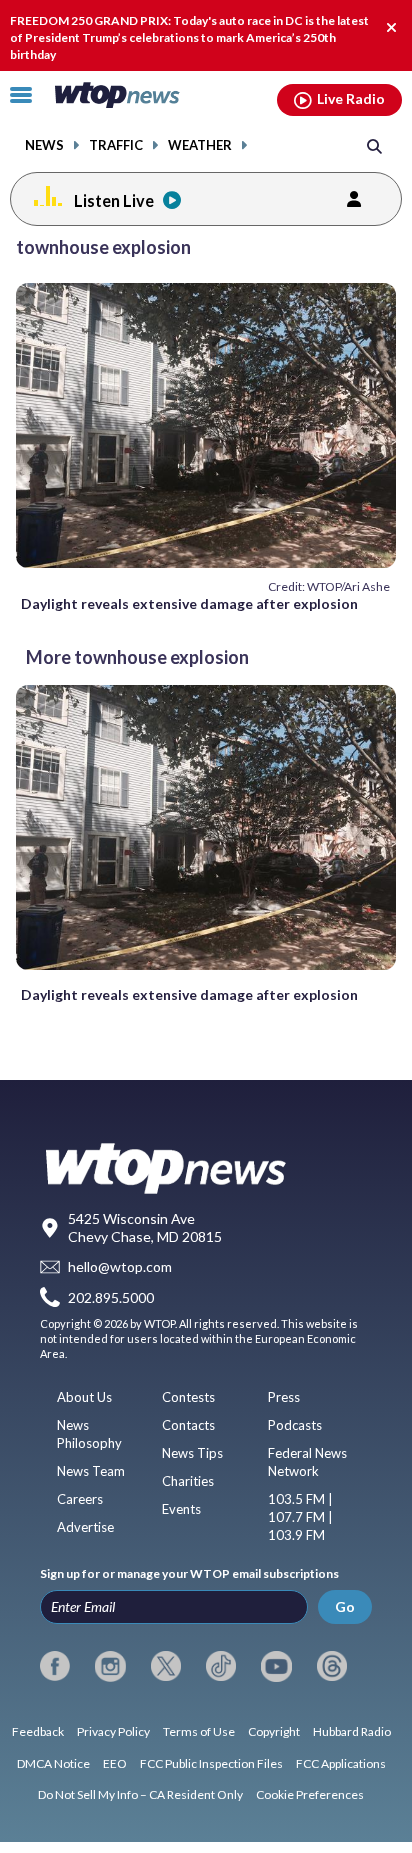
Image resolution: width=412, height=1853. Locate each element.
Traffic (116, 145)
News (44, 145)
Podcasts (295, 1425)
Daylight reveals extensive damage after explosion (189, 603)
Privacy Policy (113, 1731)
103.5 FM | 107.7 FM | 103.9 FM (300, 1517)
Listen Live (114, 200)
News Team (91, 1471)
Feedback (38, 1731)
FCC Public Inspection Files (211, 1763)
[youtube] (276, 1666)
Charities (188, 1481)
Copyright (274, 1731)
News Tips (192, 1453)
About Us (84, 1397)
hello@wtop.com (120, 1267)
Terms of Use (199, 1731)
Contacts (188, 1425)
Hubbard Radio (352, 1731)
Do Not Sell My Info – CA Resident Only (140, 1794)
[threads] (332, 1666)
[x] (166, 1666)
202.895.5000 (111, 1297)
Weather (200, 145)
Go (345, 1606)
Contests (188, 1397)
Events (181, 1509)
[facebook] (55, 1666)
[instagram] (110, 1666)
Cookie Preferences (310, 1794)
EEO (115, 1763)
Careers (80, 1499)
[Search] (374, 145)
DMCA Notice (53, 1763)
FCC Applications (341, 1763)
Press (284, 1397)
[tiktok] (221, 1666)
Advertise (85, 1527)
